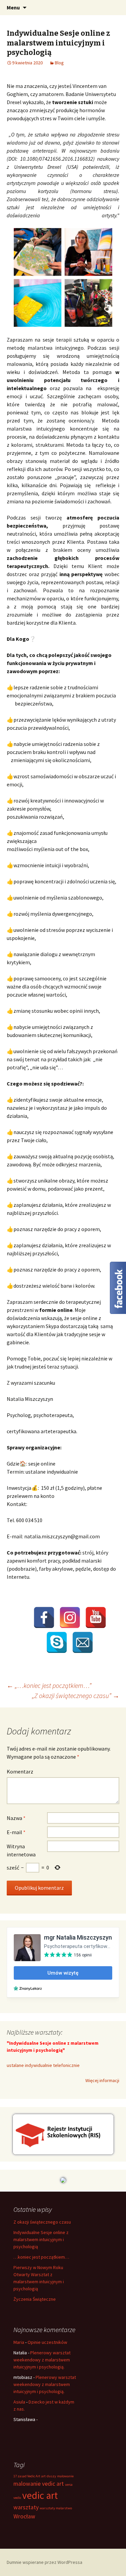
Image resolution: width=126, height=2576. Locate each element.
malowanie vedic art (39, 2484)
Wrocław (24, 2516)
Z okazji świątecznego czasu (42, 2222)
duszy (51, 2476)
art (44, 2476)
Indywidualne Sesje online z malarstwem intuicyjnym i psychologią (41, 2239)
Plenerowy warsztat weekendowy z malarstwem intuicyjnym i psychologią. (42, 2360)
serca (69, 2485)
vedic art (40, 2495)
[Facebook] (44, 1609)
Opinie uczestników (47, 2342)
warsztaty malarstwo (56, 2508)
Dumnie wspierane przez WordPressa (45, 2562)
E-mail (16, 1832)
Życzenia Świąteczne (35, 2299)
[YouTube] (96, 1609)
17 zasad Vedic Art (27, 2476)
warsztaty (26, 2507)
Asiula (19, 2402)
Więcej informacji (102, 2080)
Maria (19, 2342)
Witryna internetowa (21, 1850)
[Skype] (57, 1634)
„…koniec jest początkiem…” (49, 1685)
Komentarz (20, 1771)
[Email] (83, 1634)
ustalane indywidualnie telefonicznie (43, 2065)
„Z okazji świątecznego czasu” (76, 1695)
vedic (17, 2498)
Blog (59, 63)
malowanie (65, 2476)
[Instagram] (70, 1609)
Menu (13, 7)
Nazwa (16, 1818)
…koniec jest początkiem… (41, 2257)
